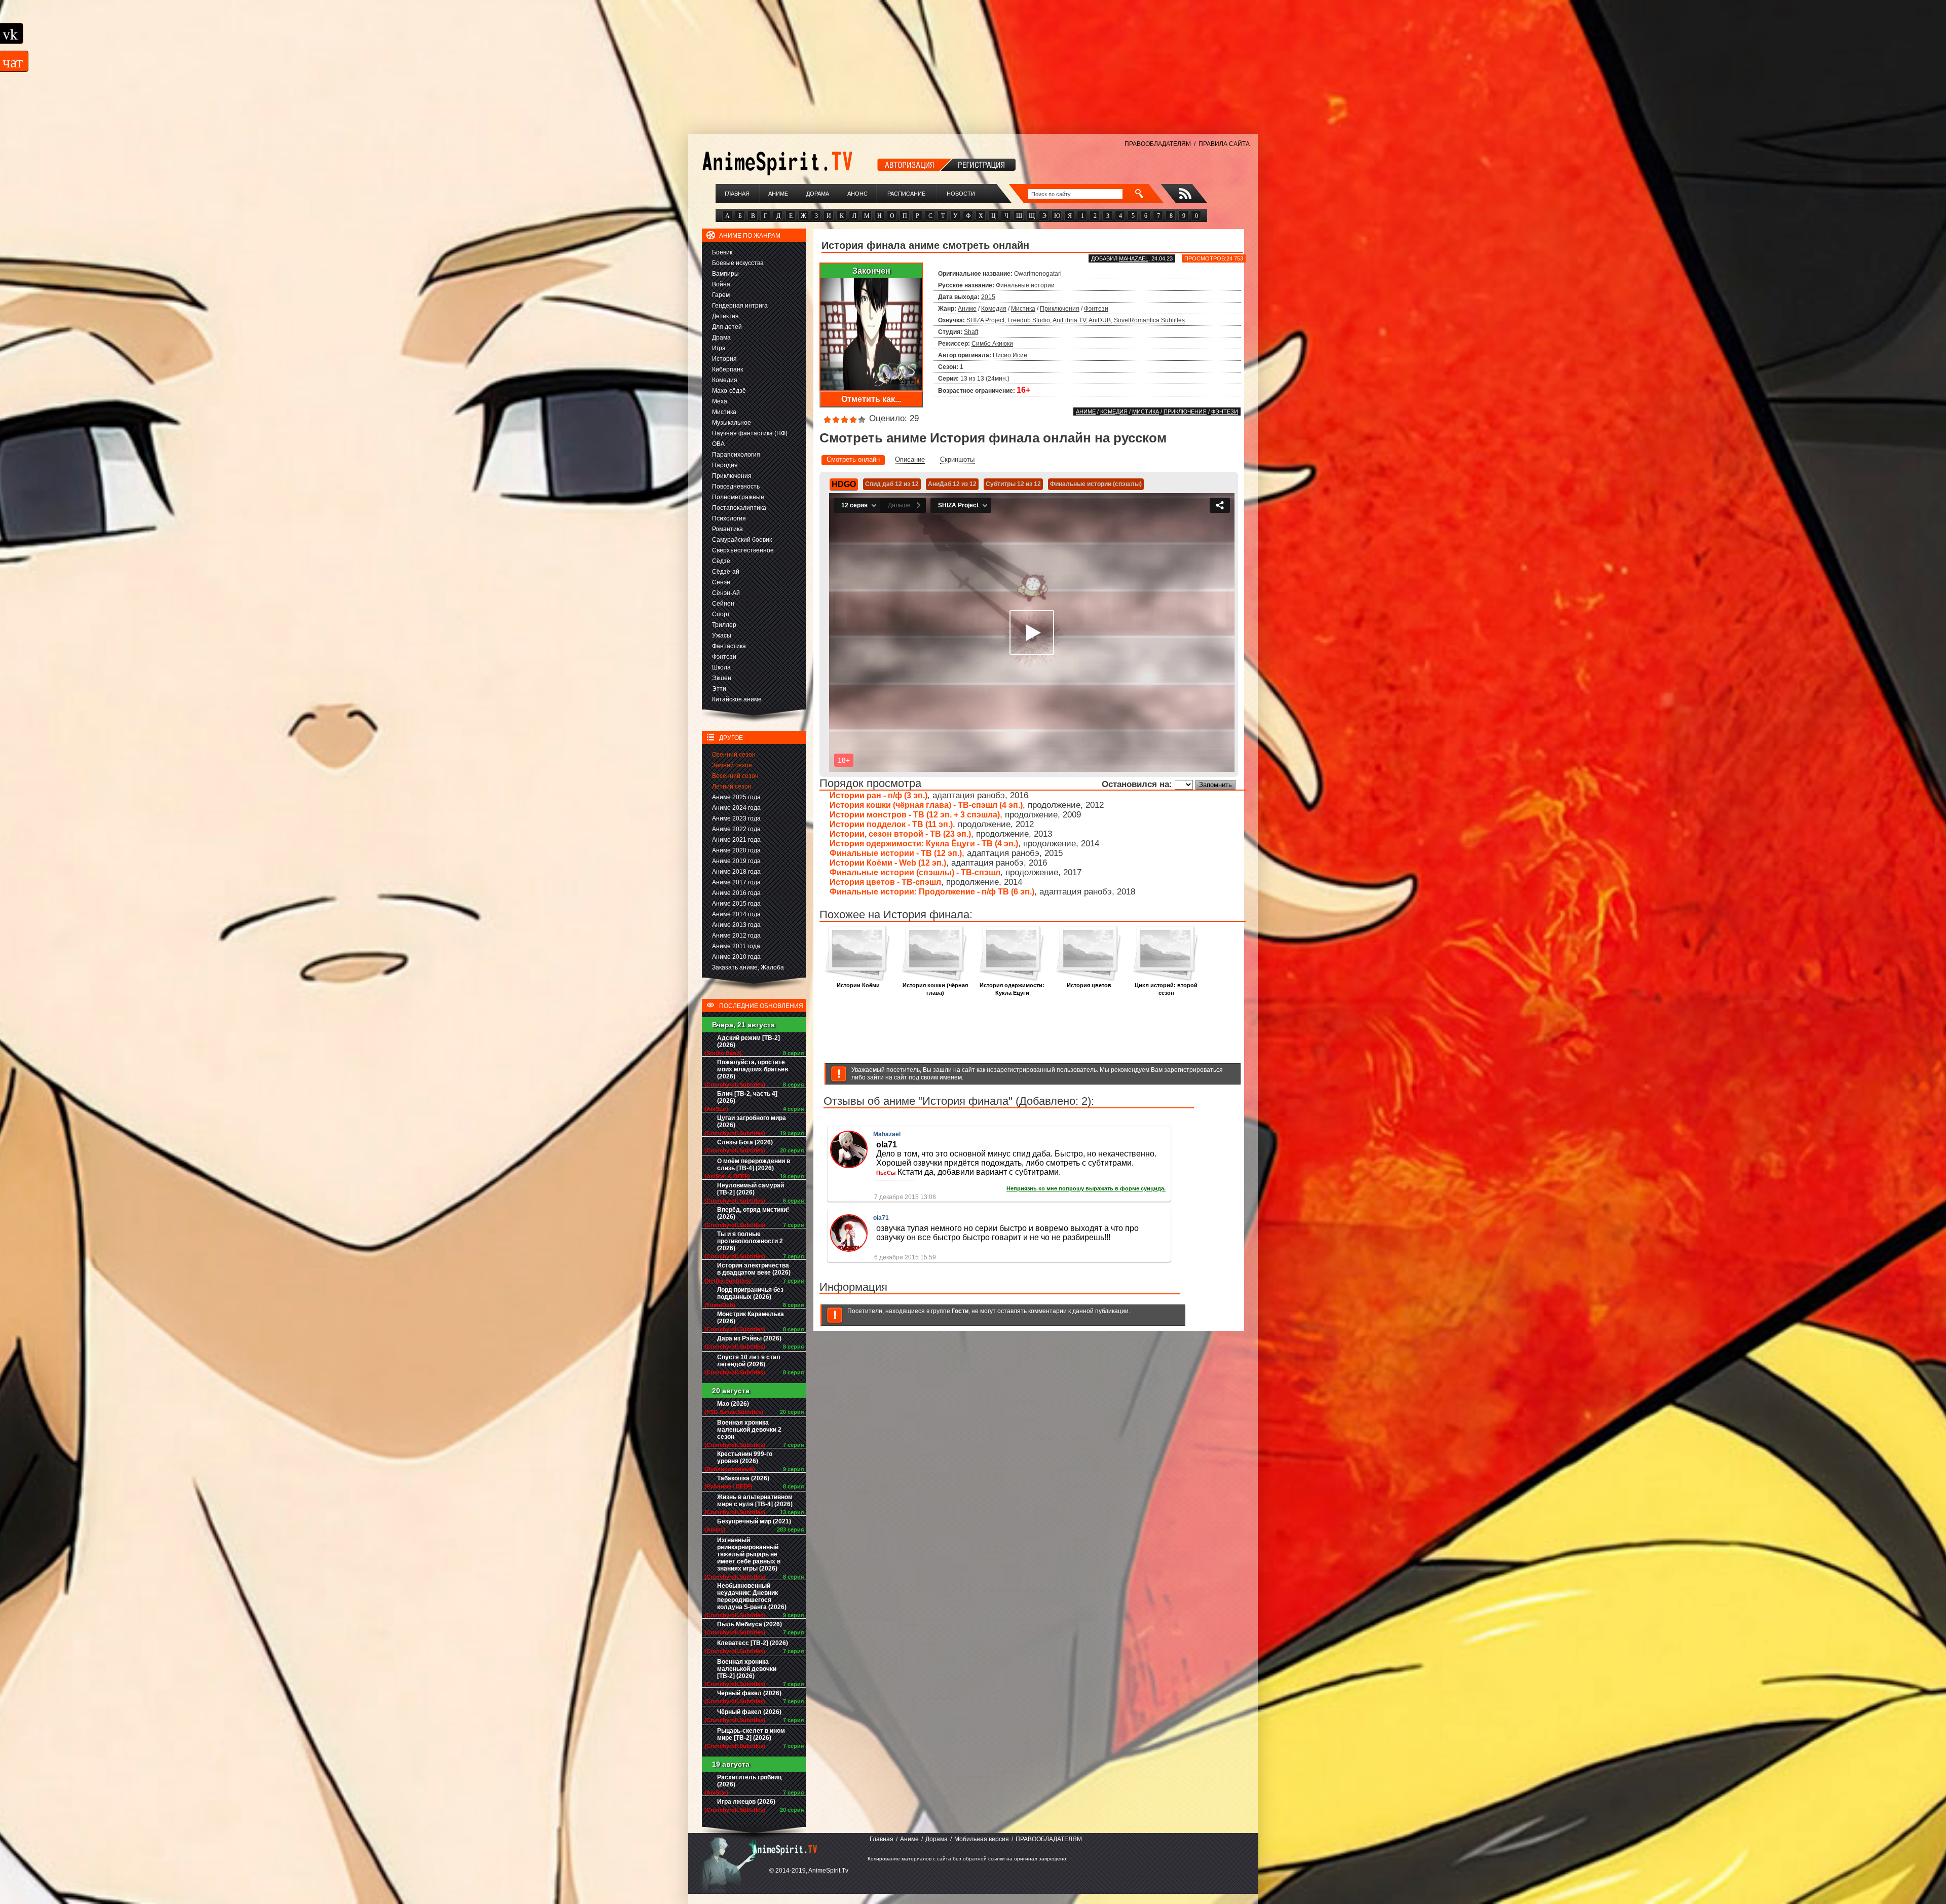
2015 (988, 297)
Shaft (971, 332)
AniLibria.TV (1069, 320)
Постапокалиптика (739, 508)
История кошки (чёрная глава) (935, 989)
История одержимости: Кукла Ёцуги (1012, 989)
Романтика (727, 529)
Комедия (725, 380)
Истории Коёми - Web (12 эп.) (888, 863)
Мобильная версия (982, 1839)
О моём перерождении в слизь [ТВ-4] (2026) (754, 1165)
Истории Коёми (858, 985)
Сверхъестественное (743, 550)
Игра (719, 348)
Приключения (732, 476)
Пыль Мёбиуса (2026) (750, 1624)
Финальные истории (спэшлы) (1096, 484)
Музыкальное (732, 423)
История (724, 359)
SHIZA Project (985, 320)
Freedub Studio (1029, 320)
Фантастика (729, 646)
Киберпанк (727, 369)
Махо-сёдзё (729, 391)
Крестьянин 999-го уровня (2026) (745, 1458)
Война (721, 284)
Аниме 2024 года (736, 808)
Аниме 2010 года (736, 957)
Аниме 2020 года (736, 850)
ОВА (718, 444)
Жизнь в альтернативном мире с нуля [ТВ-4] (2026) (755, 1501)
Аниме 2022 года (736, 829)
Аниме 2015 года (736, 904)
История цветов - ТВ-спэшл (885, 882)
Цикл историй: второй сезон (1166, 989)
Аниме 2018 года (736, 872)
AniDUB (1100, 320)
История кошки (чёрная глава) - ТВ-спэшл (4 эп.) (926, 805)
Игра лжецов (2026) (746, 1802)
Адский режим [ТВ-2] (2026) (749, 1041)
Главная (737, 194)
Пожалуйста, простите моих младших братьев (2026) (753, 1069)
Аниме (778, 194)
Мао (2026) (733, 1404)
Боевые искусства (738, 263)
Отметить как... (871, 399)
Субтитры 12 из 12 (1013, 484)
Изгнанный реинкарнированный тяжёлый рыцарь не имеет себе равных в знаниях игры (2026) (749, 1554)
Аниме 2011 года (736, 946)
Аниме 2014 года (736, 914)
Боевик (722, 252)
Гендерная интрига (740, 306)
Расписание (906, 194)
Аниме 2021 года (736, 840)
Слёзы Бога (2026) (745, 1142)
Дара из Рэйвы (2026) (749, 1338)
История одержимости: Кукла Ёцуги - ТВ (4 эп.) (924, 844)
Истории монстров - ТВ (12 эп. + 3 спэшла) (915, 815)
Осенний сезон (734, 755)
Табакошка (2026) (743, 1478)
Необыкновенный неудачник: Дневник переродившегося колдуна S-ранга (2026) (752, 1596)
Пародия (725, 465)
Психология (729, 518)
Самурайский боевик (742, 540)
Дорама (818, 194)
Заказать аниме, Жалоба (748, 967)
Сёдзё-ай (726, 572)
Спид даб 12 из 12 (892, 484)
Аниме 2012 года (736, 936)
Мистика (724, 412)
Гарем (721, 295)
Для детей (727, 327)
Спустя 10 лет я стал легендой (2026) (749, 1361)
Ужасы (722, 636)
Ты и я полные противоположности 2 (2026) (750, 1241)
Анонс (857, 194)
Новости (961, 194)
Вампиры (725, 274)
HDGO (844, 484)
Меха (720, 401)
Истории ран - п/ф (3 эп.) (878, 795)
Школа (721, 667)
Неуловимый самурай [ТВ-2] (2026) (751, 1189)
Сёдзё (721, 561)
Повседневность (736, 487)
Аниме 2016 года (736, 893)
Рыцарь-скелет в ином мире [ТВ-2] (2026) (751, 1734)
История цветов (1089, 985)
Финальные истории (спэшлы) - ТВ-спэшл (915, 872)
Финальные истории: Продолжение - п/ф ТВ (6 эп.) (932, 892)
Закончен (871, 271)
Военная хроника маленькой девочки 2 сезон (749, 1430)
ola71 (881, 1218)
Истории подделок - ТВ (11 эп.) (891, 824)
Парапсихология (736, 455)
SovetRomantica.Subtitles (1149, 320)
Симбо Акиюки (992, 344)
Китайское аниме (737, 699)
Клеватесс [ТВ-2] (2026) (753, 1643)
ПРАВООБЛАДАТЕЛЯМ (1158, 144)
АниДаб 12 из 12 (952, 484)
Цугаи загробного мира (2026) (752, 1122)
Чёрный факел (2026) (749, 1693)
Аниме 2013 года (736, 925)
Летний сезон (732, 787)
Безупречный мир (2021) (754, 1521)
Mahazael (1134, 258)
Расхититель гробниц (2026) (749, 1781)
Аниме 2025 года (736, 797)
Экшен (722, 678)
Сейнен (723, 604)
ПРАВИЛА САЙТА (1224, 144)
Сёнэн (721, 582)
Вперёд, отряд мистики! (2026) (753, 1213)
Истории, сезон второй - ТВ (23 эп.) (900, 834)
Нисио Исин (1010, 355)
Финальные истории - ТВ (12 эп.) (896, 853)
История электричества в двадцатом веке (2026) (754, 1269)
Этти (719, 689)
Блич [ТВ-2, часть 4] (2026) (747, 1097)
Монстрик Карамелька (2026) (751, 1318)
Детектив (725, 316)
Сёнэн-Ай (726, 593)
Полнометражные (738, 497)
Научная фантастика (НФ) (750, 433)
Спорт (721, 614)
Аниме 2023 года (736, 818)
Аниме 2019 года (736, 861)
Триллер (724, 625)
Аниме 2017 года (736, 882)
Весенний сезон (735, 776)
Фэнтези (724, 657)
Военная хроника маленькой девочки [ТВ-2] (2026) (747, 1669)
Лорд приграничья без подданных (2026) (750, 1293)
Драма (721, 338)
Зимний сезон (732, 765)
